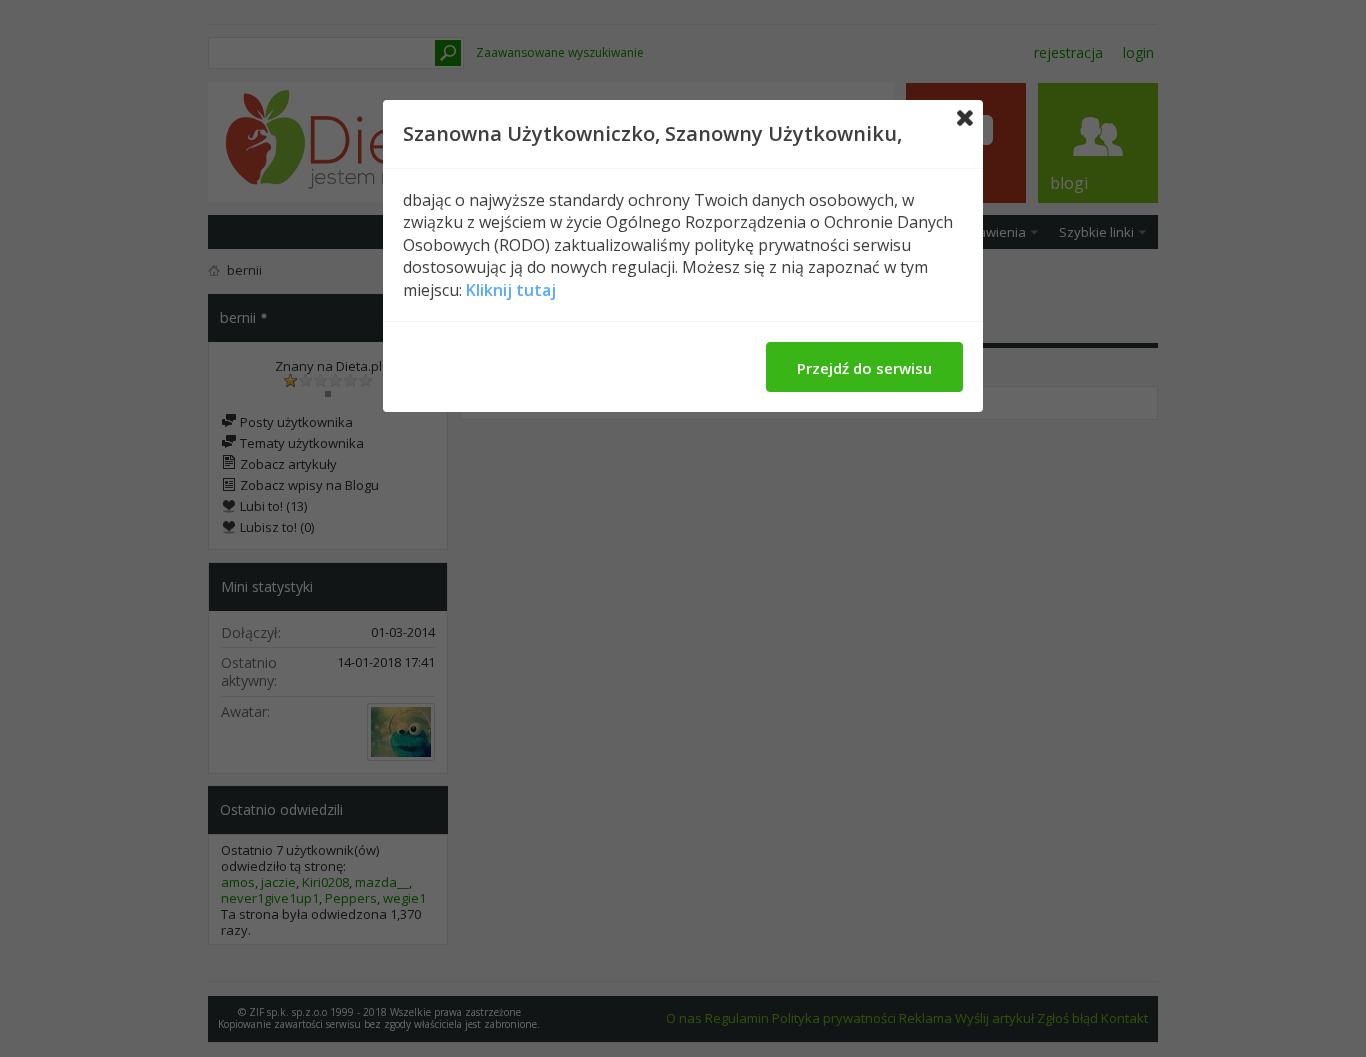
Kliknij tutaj (511, 290)
